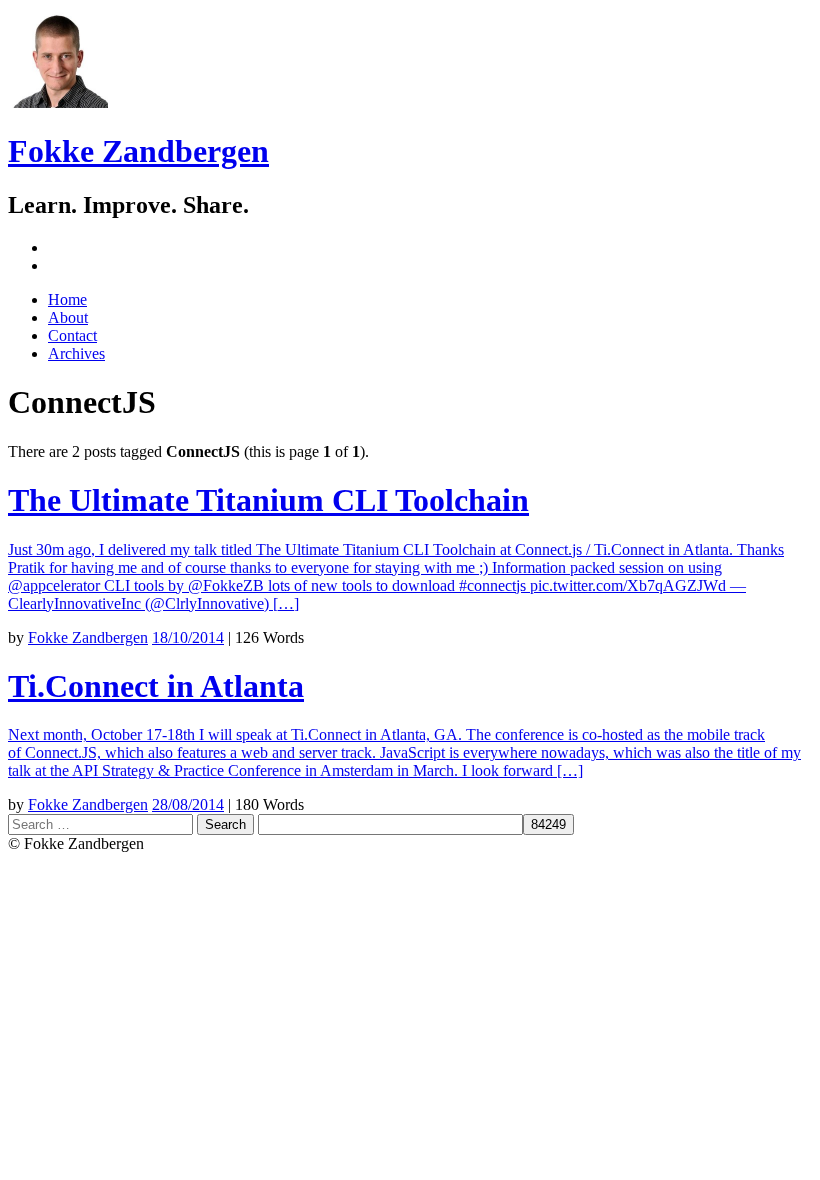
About (68, 317)
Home (67, 299)
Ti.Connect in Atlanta (156, 686)
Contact (72, 335)
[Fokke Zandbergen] (58, 102)
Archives (76, 353)
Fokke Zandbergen (138, 151)
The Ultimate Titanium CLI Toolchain (268, 500)
